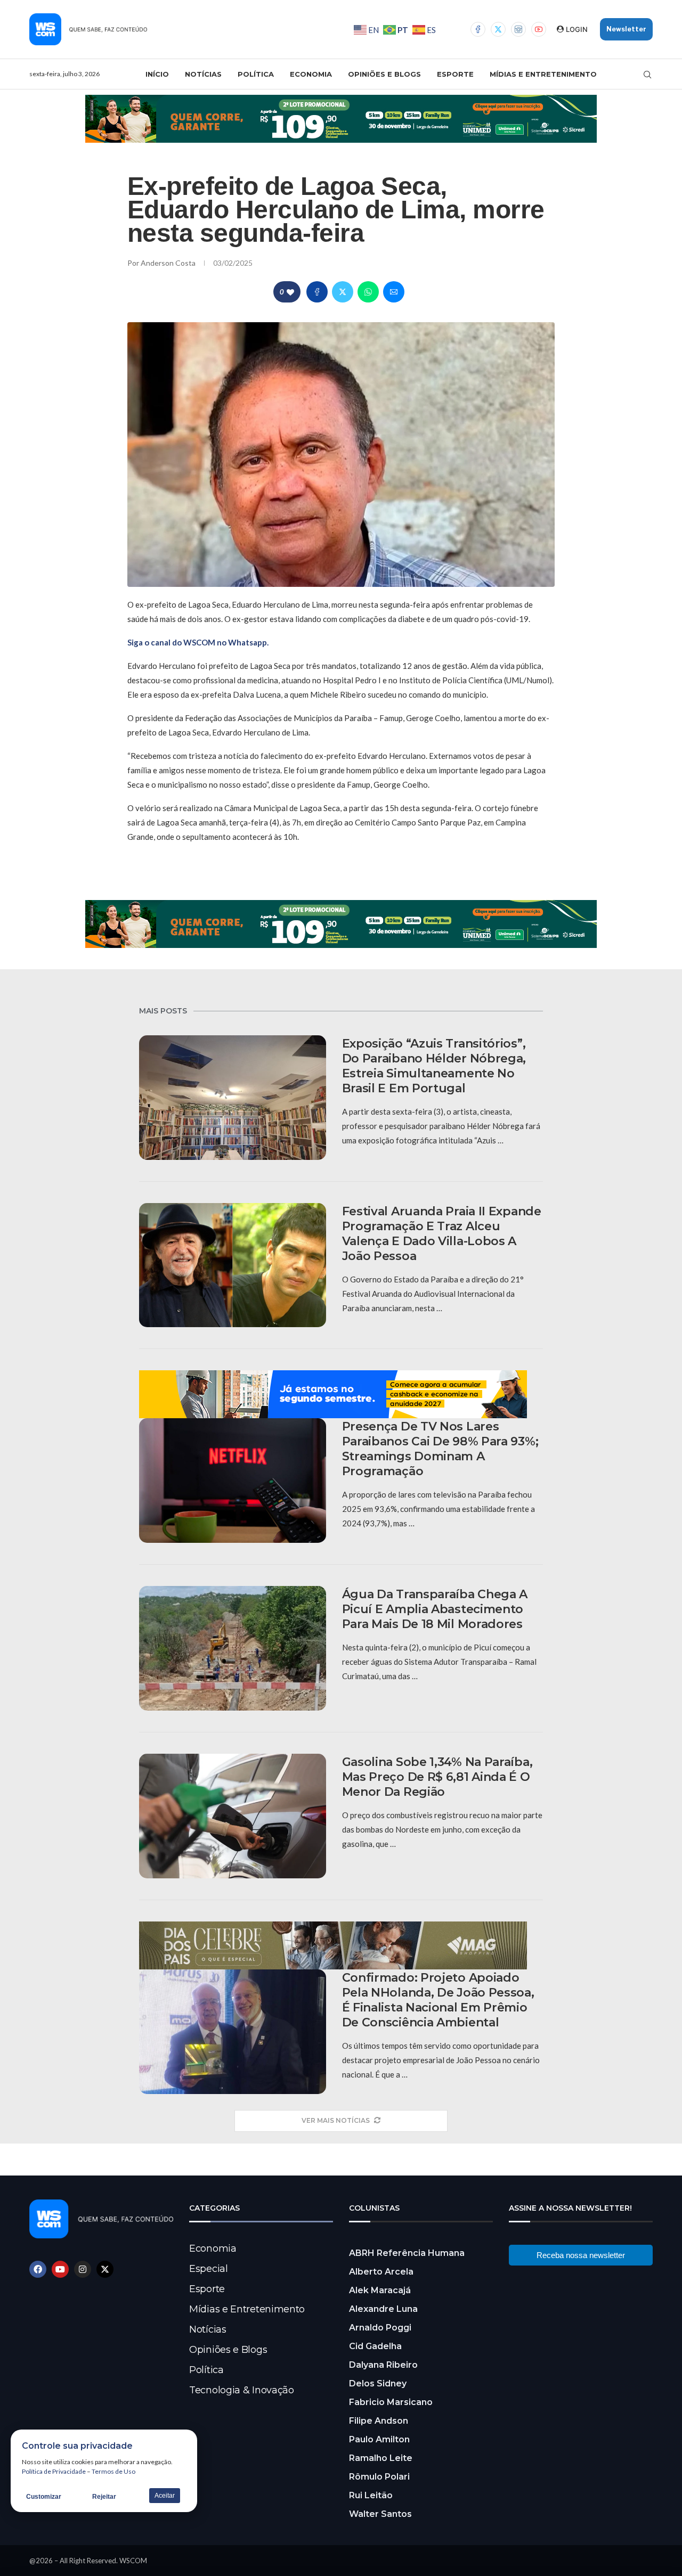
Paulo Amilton (379, 2439)
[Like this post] (290, 292)
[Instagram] (518, 29)
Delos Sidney (378, 2383)
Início (157, 74)
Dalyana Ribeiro (383, 2365)
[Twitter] (498, 29)
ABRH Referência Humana (407, 2253)
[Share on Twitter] (343, 292)
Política (256, 74)
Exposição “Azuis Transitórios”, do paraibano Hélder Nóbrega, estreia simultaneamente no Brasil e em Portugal (434, 1066)
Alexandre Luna (383, 2309)
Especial (209, 2269)
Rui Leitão (371, 2495)
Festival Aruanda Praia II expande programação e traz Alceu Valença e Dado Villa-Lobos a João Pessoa (442, 1234)
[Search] (647, 75)
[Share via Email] (394, 292)
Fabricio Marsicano (391, 2402)
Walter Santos (380, 2514)
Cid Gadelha (375, 2346)
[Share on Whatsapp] (368, 292)
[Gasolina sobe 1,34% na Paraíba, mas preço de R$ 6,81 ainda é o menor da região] (233, 1816)
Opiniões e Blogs (384, 74)
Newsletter (626, 29)
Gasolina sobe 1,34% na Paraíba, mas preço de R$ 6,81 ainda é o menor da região (437, 1777)
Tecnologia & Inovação (242, 2390)
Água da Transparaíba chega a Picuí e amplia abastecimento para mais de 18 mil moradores (435, 1609)
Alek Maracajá (380, 2290)
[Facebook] (478, 29)
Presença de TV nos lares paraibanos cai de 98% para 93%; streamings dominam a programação (440, 1449)
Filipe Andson (379, 2421)
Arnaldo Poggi (380, 2328)
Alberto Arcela (381, 2272)
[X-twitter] (105, 2269)
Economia (311, 74)
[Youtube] (539, 29)
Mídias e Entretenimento (543, 74)
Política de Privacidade (54, 2471)
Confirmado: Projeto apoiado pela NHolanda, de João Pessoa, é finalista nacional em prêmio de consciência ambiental (438, 2000)
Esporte (455, 74)
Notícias (203, 74)
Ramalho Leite (381, 2458)
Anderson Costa (169, 263)
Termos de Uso (113, 2471)
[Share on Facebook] (317, 292)
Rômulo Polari (379, 2477)
